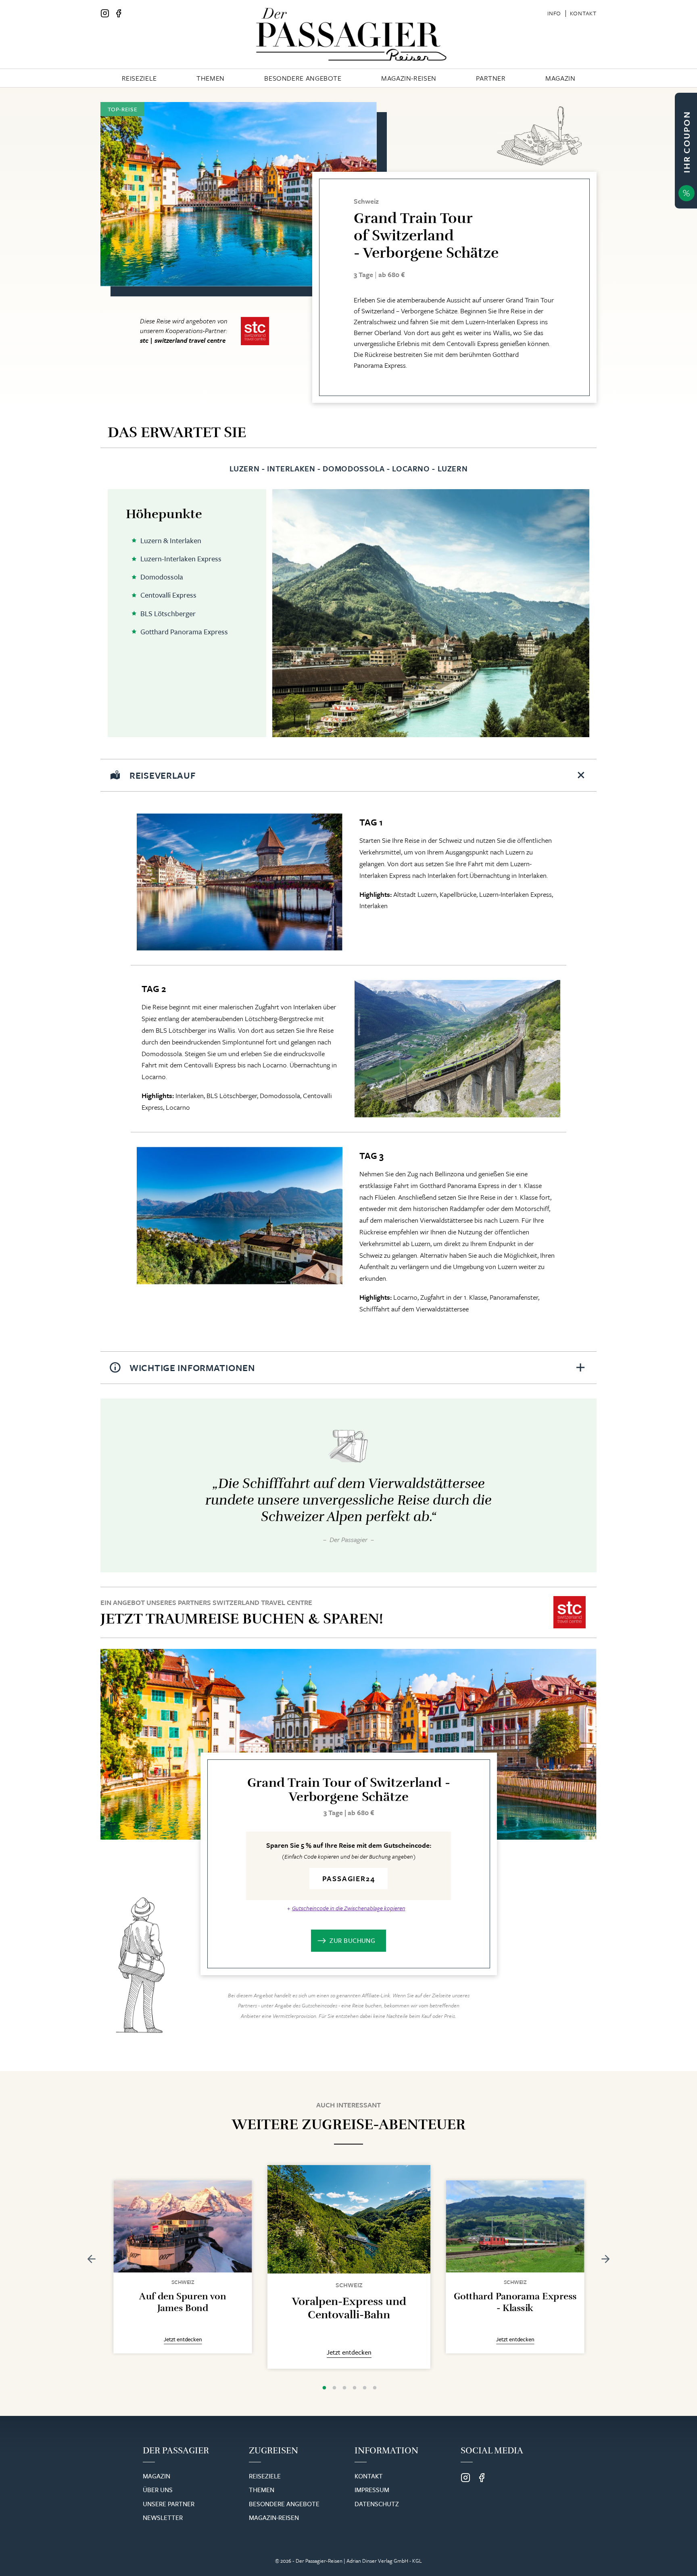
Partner (491, 78)
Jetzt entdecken (183, 2339)
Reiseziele (139, 78)
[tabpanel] (183, 2267)
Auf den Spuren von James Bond (183, 2302)
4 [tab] (355, 2388)
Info (554, 13)
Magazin (560, 78)
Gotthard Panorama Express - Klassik (515, 2302)
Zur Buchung (352, 1940)
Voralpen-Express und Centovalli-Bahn (349, 2308)
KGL (417, 2561)
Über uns (158, 2490)
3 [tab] (344, 2388)
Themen (211, 78)
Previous (92, 2259)
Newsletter (163, 2518)
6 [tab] (375, 2388)
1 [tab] (324, 2388)
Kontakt (583, 13)
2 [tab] (334, 2388)
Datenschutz (377, 2504)
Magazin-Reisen (409, 78)
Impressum (372, 2490)
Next (605, 2259)
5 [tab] (365, 2388)
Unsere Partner (169, 2504)
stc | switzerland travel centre (183, 340)
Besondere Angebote (303, 78)
